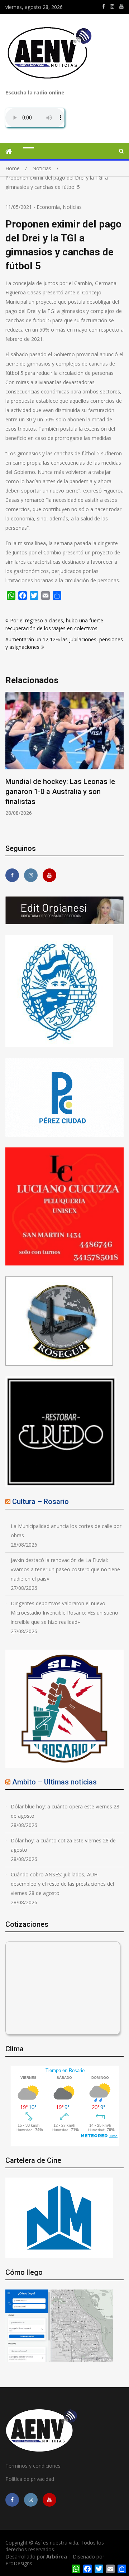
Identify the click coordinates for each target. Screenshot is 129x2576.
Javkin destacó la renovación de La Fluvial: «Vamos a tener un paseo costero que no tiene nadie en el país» (65, 1569)
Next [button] (123, 763)
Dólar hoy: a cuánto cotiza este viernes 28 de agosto (63, 1845)
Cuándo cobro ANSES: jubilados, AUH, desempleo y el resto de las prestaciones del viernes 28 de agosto (62, 1884)
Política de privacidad (30, 2479)
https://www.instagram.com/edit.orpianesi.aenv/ (112, 6)
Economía (48, 207)
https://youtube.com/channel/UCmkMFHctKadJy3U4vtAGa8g (121, 6)
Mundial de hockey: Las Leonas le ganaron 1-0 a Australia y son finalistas (60, 792)
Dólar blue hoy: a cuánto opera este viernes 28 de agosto (65, 1811)
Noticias (72, 207)
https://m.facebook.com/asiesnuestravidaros (104, 6)
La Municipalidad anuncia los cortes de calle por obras (66, 1531)
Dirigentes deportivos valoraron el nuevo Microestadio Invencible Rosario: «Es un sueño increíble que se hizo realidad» (64, 1613)
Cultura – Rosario (40, 1502)
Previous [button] (58, 763)
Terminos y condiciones (33, 2466)
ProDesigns (19, 2563)
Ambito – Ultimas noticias (54, 1782)
